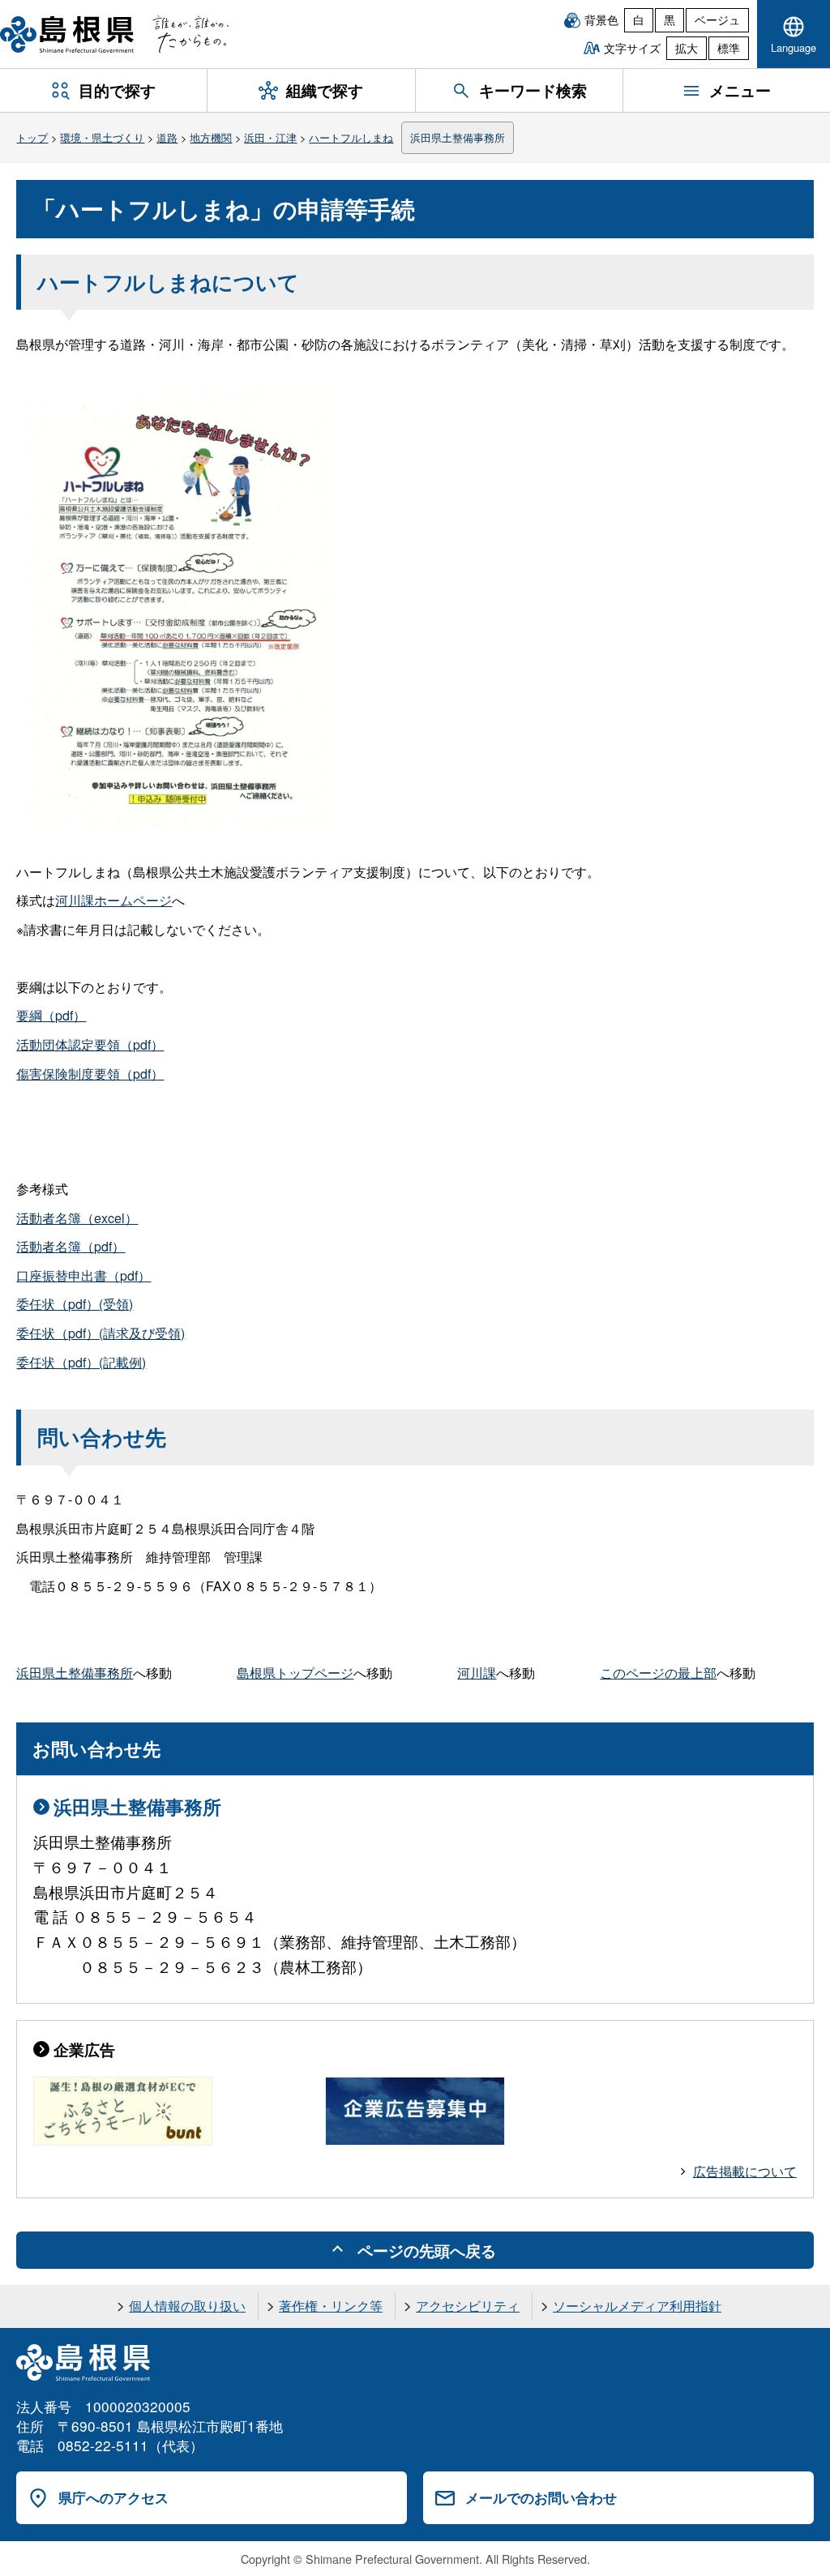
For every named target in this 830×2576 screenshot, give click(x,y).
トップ (32, 137)
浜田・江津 (270, 137)
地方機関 (211, 137)
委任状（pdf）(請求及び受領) (101, 1333)
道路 (167, 137)
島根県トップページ (295, 1673)
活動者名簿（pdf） (71, 1246)
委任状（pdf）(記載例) (81, 1362)
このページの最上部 (658, 1673)
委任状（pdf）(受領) (75, 1304)
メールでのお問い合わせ (541, 2497)
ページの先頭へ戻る (427, 2250)
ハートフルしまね (351, 137)
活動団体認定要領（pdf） (90, 1044)
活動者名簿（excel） (77, 1218)
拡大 (687, 48)
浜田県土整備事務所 (458, 137)
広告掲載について (745, 2171)
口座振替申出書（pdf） (83, 1275)
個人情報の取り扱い (187, 2306)
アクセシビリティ (468, 2306)
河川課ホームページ (113, 900)
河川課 (477, 1673)
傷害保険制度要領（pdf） (90, 1074)
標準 (729, 48)
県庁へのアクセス (113, 2497)
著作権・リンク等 (331, 2306)
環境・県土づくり (102, 137)
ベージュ (717, 19)
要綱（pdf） (51, 1015)
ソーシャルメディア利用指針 (637, 2306)
